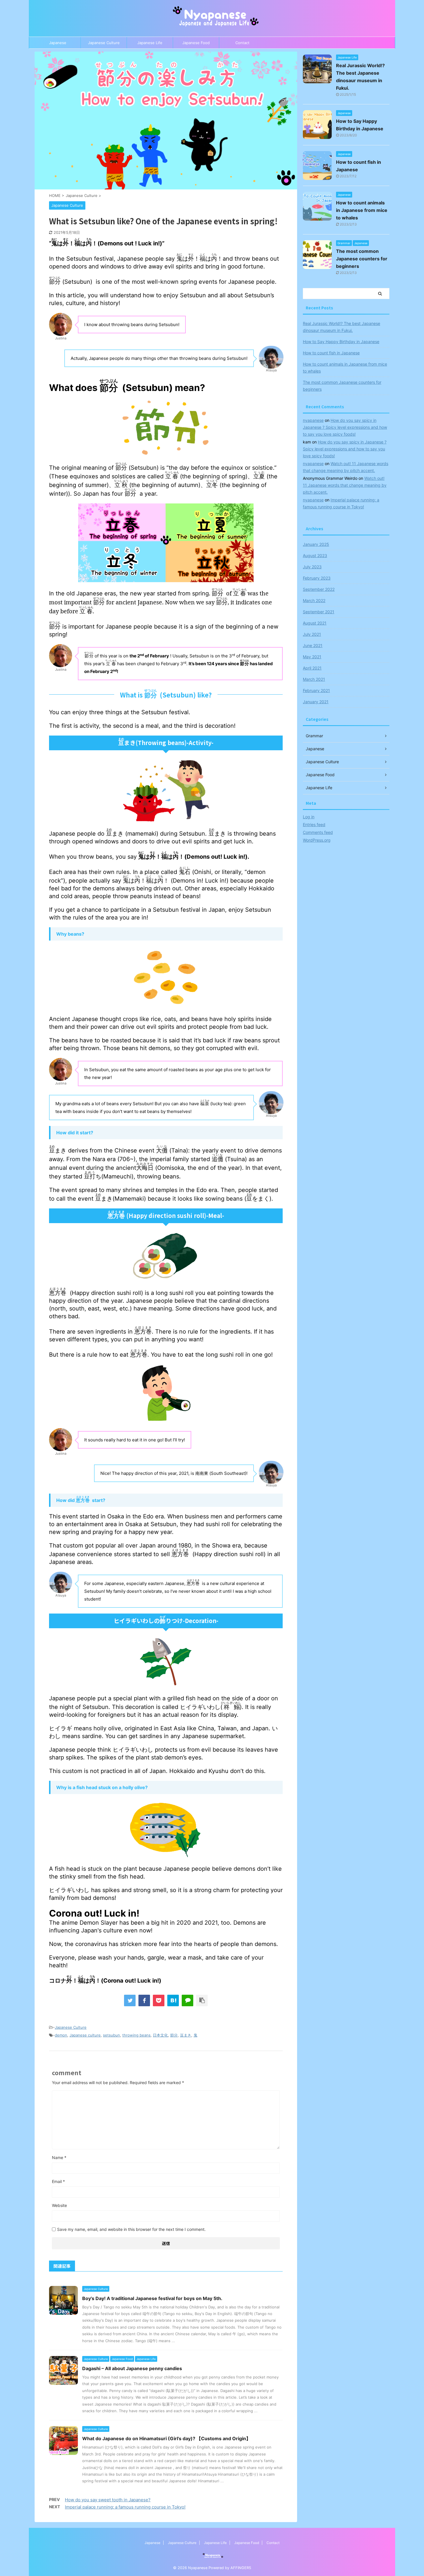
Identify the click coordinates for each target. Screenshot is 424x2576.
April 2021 (312, 668)
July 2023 (312, 567)
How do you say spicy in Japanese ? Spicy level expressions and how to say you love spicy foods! (345, 427)
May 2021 (312, 657)
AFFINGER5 (241, 2568)
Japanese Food (196, 43)
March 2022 (314, 600)
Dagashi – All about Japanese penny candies (132, 2368)
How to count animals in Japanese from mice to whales (362, 210)
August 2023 (315, 555)
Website (59, 2205)
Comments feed (318, 832)
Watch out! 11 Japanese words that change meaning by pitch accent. (345, 485)
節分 (174, 2035)
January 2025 (316, 544)
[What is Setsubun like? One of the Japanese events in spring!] (173, 2000)
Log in (309, 817)
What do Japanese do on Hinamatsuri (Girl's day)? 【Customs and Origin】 (166, 2438)
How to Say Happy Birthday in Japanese (341, 342)
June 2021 (313, 645)
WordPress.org (317, 840)
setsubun (111, 2035)
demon (61, 2035)
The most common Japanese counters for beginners (362, 259)
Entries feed (314, 824)
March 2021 (314, 679)
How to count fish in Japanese (331, 353)
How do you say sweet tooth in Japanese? (108, 2500)
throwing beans (136, 2035)
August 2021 (315, 623)
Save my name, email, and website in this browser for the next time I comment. (131, 2229)
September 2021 (319, 612)
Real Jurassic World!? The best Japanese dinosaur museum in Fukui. (342, 327)
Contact (242, 43)
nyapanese (313, 420)
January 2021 (316, 702)
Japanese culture (85, 2035)
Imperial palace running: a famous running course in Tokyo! (125, 2507)
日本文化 (160, 2035)
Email (58, 2181)
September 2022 (319, 589)
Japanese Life (150, 43)
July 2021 (312, 634)
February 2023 (317, 578)
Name (59, 2157)
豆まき (186, 2035)
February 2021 (316, 690)
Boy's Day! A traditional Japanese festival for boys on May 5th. (152, 2298)
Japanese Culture (104, 43)
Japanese (58, 43)
